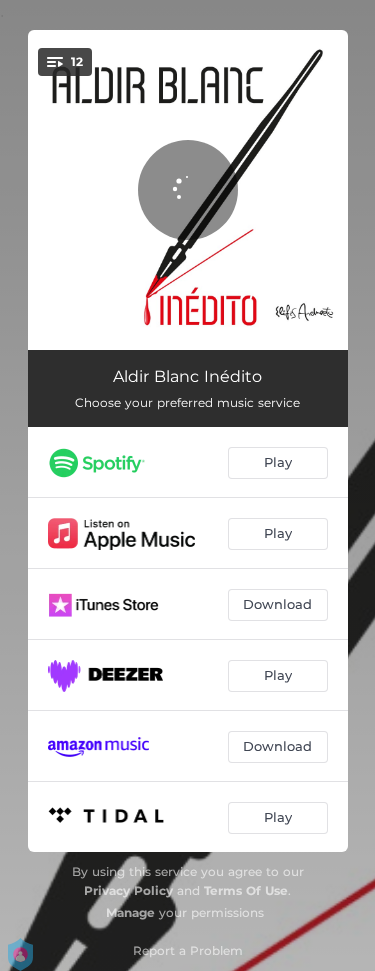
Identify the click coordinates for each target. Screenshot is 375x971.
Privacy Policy (128, 890)
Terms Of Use (246, 890)
